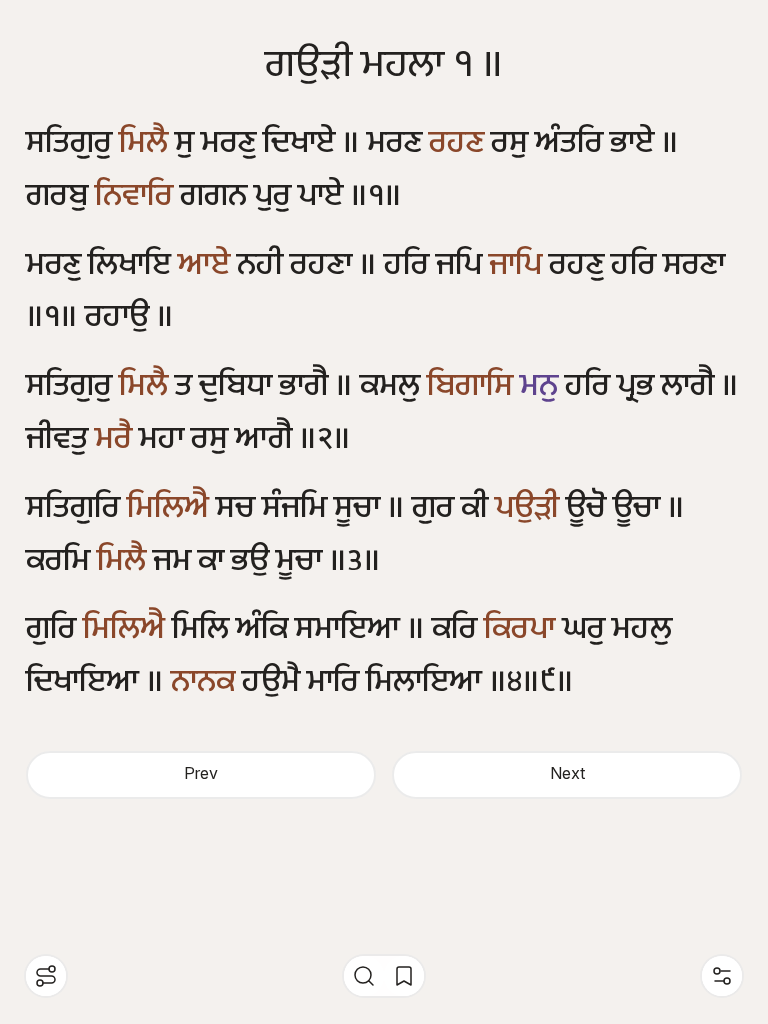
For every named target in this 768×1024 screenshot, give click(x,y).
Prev (201, 774)
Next (567, 774)
